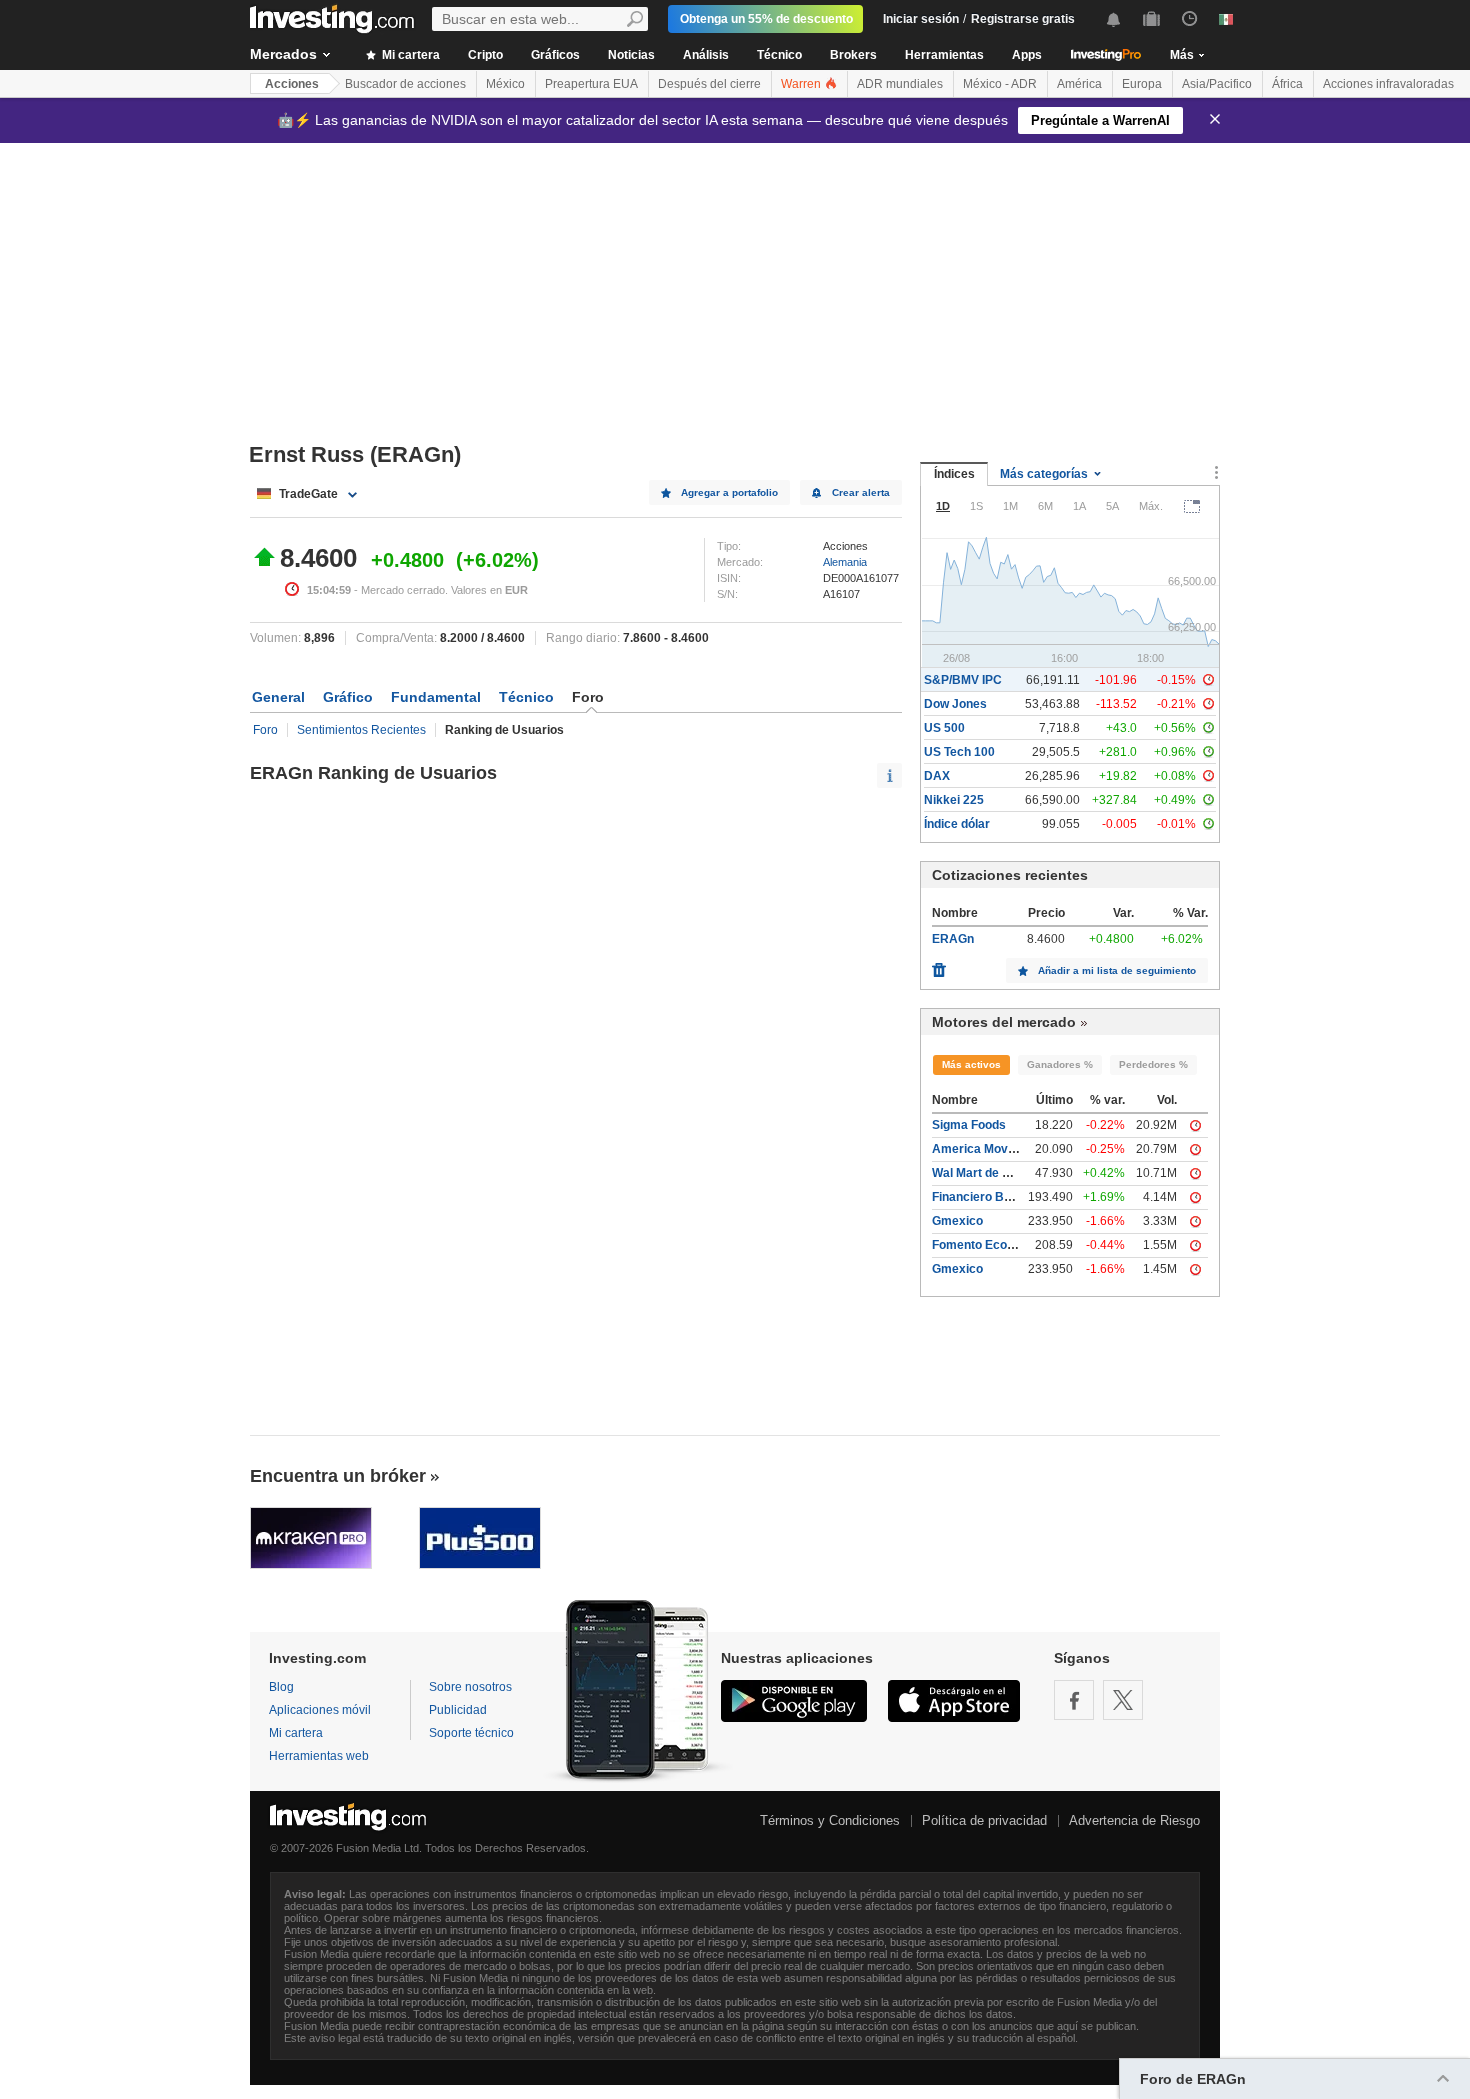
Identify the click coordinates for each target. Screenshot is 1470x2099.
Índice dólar (957, 824)
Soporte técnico (471, 1733)
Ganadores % (1060, 1064)
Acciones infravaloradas (1388, 84)
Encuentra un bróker (338, 1476)
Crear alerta (861, 492)
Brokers (853, 55)
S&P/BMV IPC (963, 680)
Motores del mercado (1004, 1022)
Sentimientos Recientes (361, 730)
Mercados (283, 54)
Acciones (292, 84)
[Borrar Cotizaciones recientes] (939, 965)
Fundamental (436, 697)
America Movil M (979, 1149)
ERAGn (953, 939)
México (505, 84)
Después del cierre (709, 84)
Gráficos (555, 55)
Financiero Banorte (986, 1197)
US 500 (944, 728)
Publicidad (458, 1710)
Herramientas (944, 55)
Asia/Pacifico (1217, 84)
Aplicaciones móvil (320, 1710)
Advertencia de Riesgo (1134, 1820)
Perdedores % (1153, 1064)
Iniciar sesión (921, 19)
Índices (954, 474)
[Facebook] (1074, 1700)
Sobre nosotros (470, 1687)
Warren (802, 84)
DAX (937, 776)
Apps (1027, 55)
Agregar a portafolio (729, 492)
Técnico (779, 55)
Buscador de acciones (405, 84)
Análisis (706, 55)
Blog (281, 1687)
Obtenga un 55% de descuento (766, 19)
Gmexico (957, 1221)
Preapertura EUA (591, 84)
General (278, 697)
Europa (1142, 84)
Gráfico (348, 697)
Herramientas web (319, 1756)
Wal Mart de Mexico (987, 1173)
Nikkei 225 (954, 800)
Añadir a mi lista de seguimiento (1117, 970)
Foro (265, 730)
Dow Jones (955, 704)
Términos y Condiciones (830, 1820)
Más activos (971, 1064)
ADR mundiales (900, 84)
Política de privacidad (984, 1820)
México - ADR (1000, 84)
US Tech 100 (959, 752)
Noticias (631, 55)
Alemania (845, 562)
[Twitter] (1123, 1700)
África (1287, 84)
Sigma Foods (969, 1125)
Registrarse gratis (1023, 19)
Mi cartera (409, 55)
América (1079, 84)
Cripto (485, 55)
